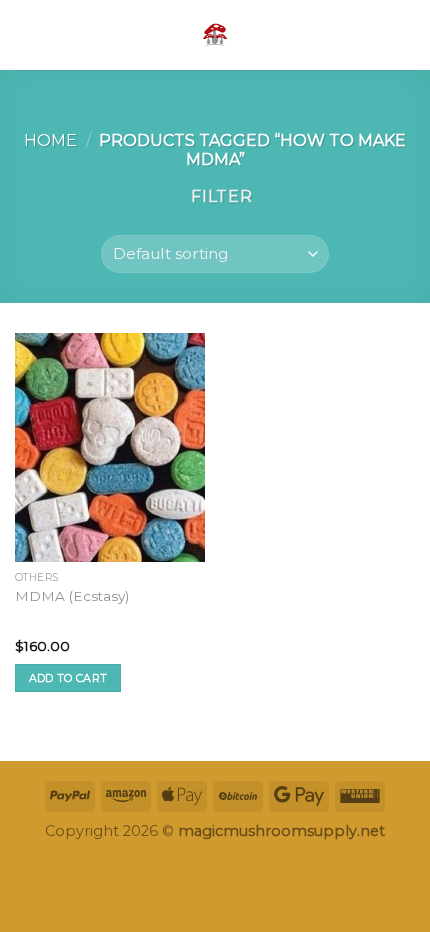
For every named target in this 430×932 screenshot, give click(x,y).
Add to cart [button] (68, 678)
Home (50, 140)
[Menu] (27, 34)
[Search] (373, 34)
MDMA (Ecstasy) (72, 596)
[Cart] (405, 35)
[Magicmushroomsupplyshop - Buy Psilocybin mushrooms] (215, 35)
